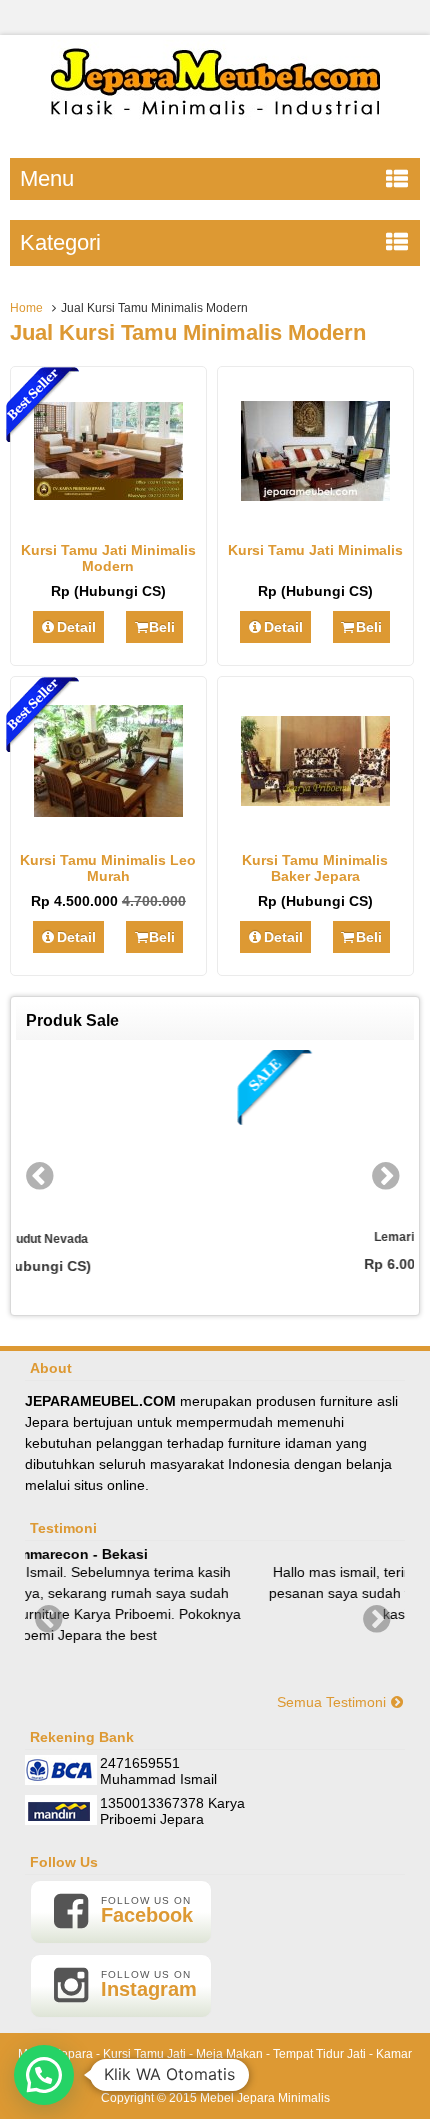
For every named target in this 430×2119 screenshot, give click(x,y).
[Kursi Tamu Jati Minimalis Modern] (108, 495)
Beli (162, 627)
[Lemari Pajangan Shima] (267, 1135)
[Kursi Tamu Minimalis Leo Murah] (108, 812)
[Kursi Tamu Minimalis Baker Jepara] (315, 801)
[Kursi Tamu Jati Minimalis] (315, 496)
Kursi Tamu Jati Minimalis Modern (108, 558)
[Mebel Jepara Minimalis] (215, 125)
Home (26, 308)
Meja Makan (229, 2054)
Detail (76, 627)
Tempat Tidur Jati (319, 2054)
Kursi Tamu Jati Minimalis (315, 550)
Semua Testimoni (333, 1702)
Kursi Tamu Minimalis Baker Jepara (315, 868)
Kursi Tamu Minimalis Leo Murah (108, 868)
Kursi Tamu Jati (144, 2054)
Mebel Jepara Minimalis (265, 2098)
